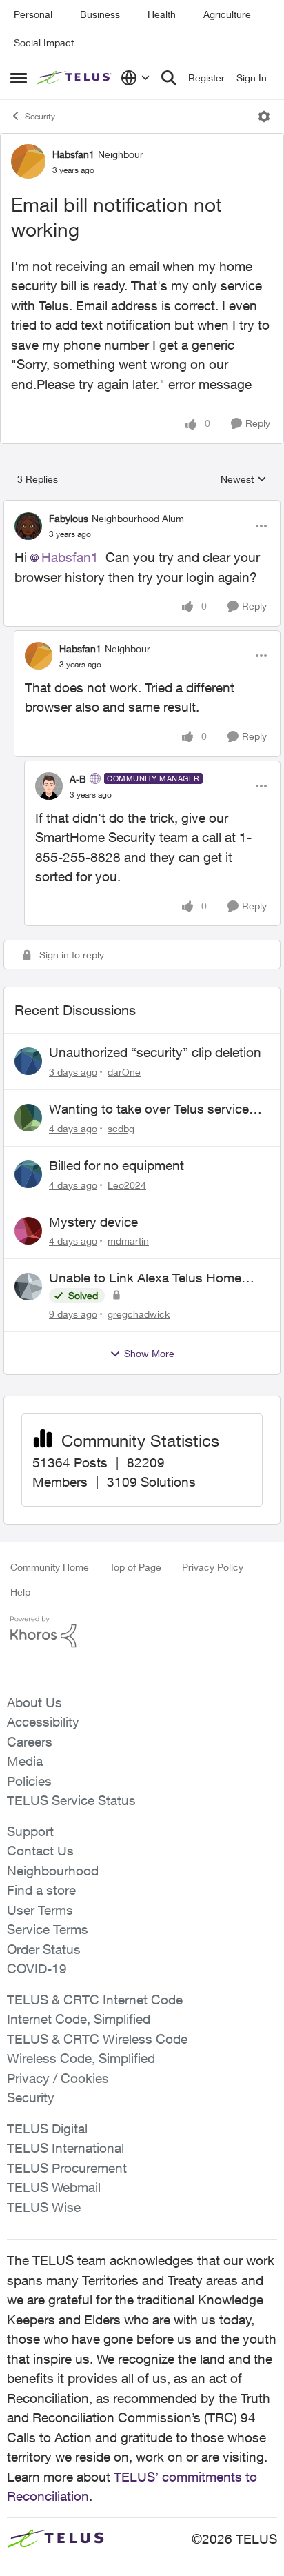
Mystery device (93, 1222)
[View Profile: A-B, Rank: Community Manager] (49, 786)
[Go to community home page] (75, 78)
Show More (149, 1353)
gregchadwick (139, 1314)
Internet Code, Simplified (79, 2019)
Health (162, 14)
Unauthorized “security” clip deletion (155, 1052)
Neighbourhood (53, 1871)
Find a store (41, 1890)
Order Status (44, 1949)
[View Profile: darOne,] (28, 1061)
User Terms (40, 1910)
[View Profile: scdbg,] (28, 1118)
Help (20, 1592)
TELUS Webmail (54, 2187)
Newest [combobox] (244, 480)
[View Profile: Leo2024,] (28, 1174)
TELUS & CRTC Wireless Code (97, 2039)
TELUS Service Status (71, 1800)
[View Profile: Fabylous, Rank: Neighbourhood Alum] (28, 526)
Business (100, 14)
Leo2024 (127, 1185)
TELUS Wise (44, 2207)
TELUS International (65, 2148)
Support (30, 1831)
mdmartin (128, 1241)
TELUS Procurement (67, 2168)
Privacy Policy (213, 1567)
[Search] (169, 78)
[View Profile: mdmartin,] (28, 1231)
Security (40, 116)
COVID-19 (37, 1969)
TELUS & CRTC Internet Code (95, 2000)
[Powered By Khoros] (142, 1632)
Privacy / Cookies (58, 2078)
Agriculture (227, 14)
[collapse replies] (142, 507)
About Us (34, 1702)
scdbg (121, 1128)
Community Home (50, 1567)
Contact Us (40, 1851)
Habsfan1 (73, 154)
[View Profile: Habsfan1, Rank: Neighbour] (28, 161)
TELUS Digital (47, 2129)
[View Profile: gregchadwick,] (28, 1287)
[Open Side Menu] (19, 78)
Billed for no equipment (116, 1165)
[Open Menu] (264, 117)
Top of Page (135, 1567)
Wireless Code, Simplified (81, 2058)
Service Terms (48, 1929)
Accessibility (43, 1722)
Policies (29, 1781)
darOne (124, 1072)
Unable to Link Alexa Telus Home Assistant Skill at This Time (145, 1278)
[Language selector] (135, 78)
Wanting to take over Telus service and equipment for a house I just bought (149, 1109)
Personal (33, 14)
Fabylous (69, 518)
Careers (30, 1742)
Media (25, 1761)
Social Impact (44, 42)
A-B (78, 779)
